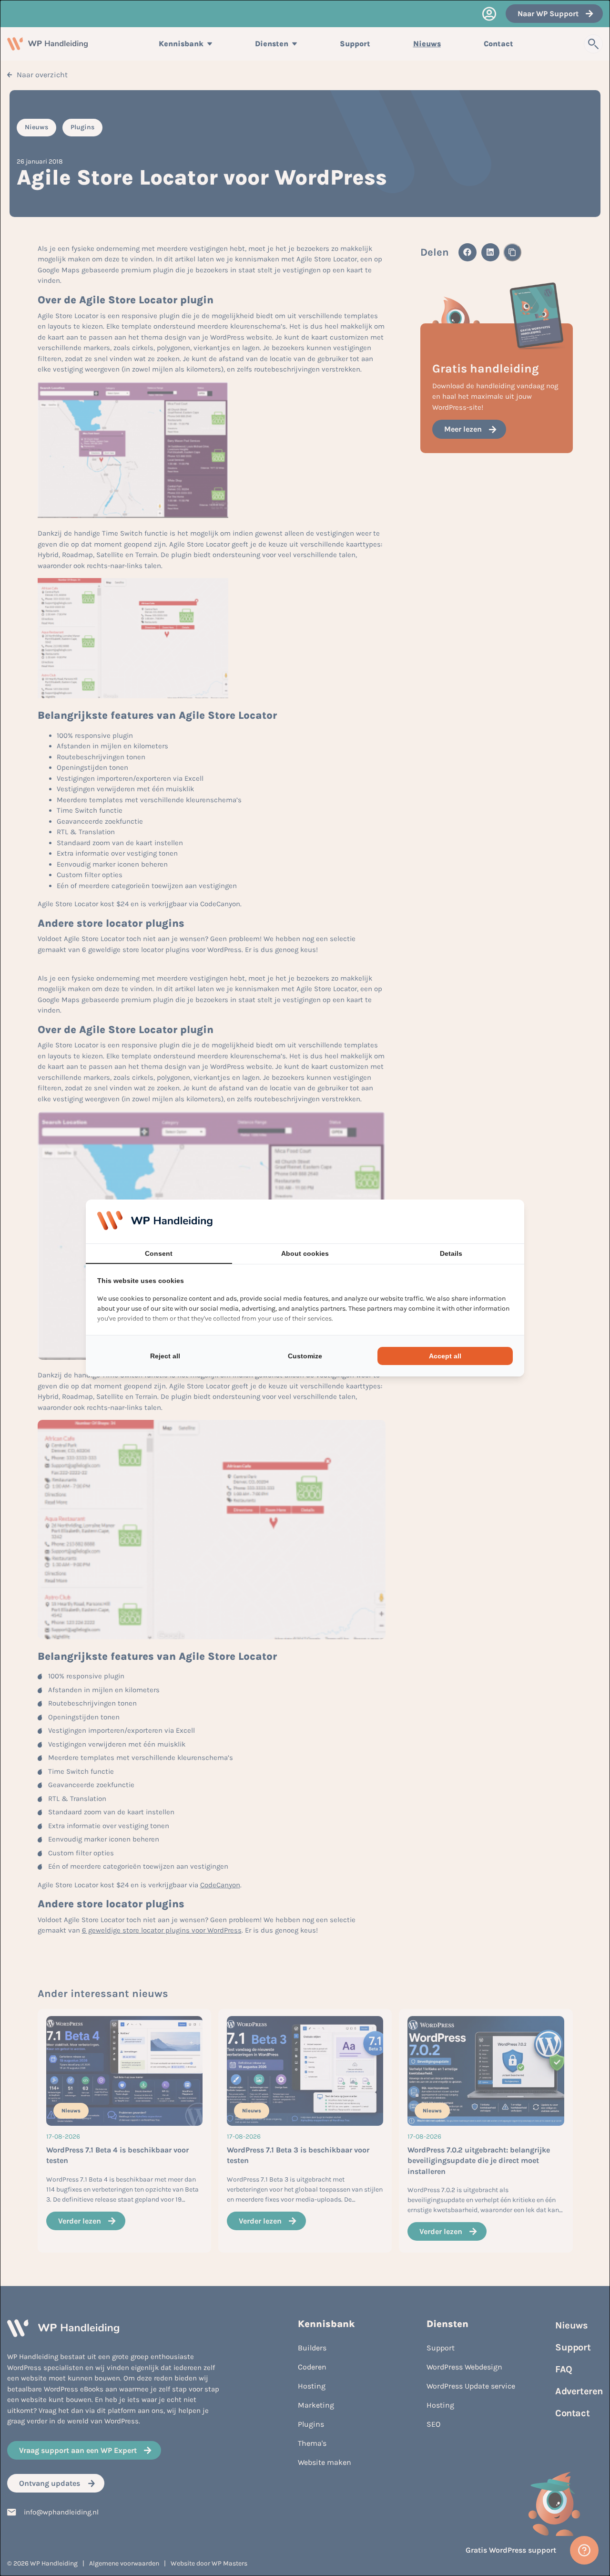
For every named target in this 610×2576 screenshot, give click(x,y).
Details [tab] (451, 1253)
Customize (305, 1356)
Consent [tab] (159, 1253)
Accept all (445, 1356)
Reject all (165, 1356)
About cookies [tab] (305, 1253)
